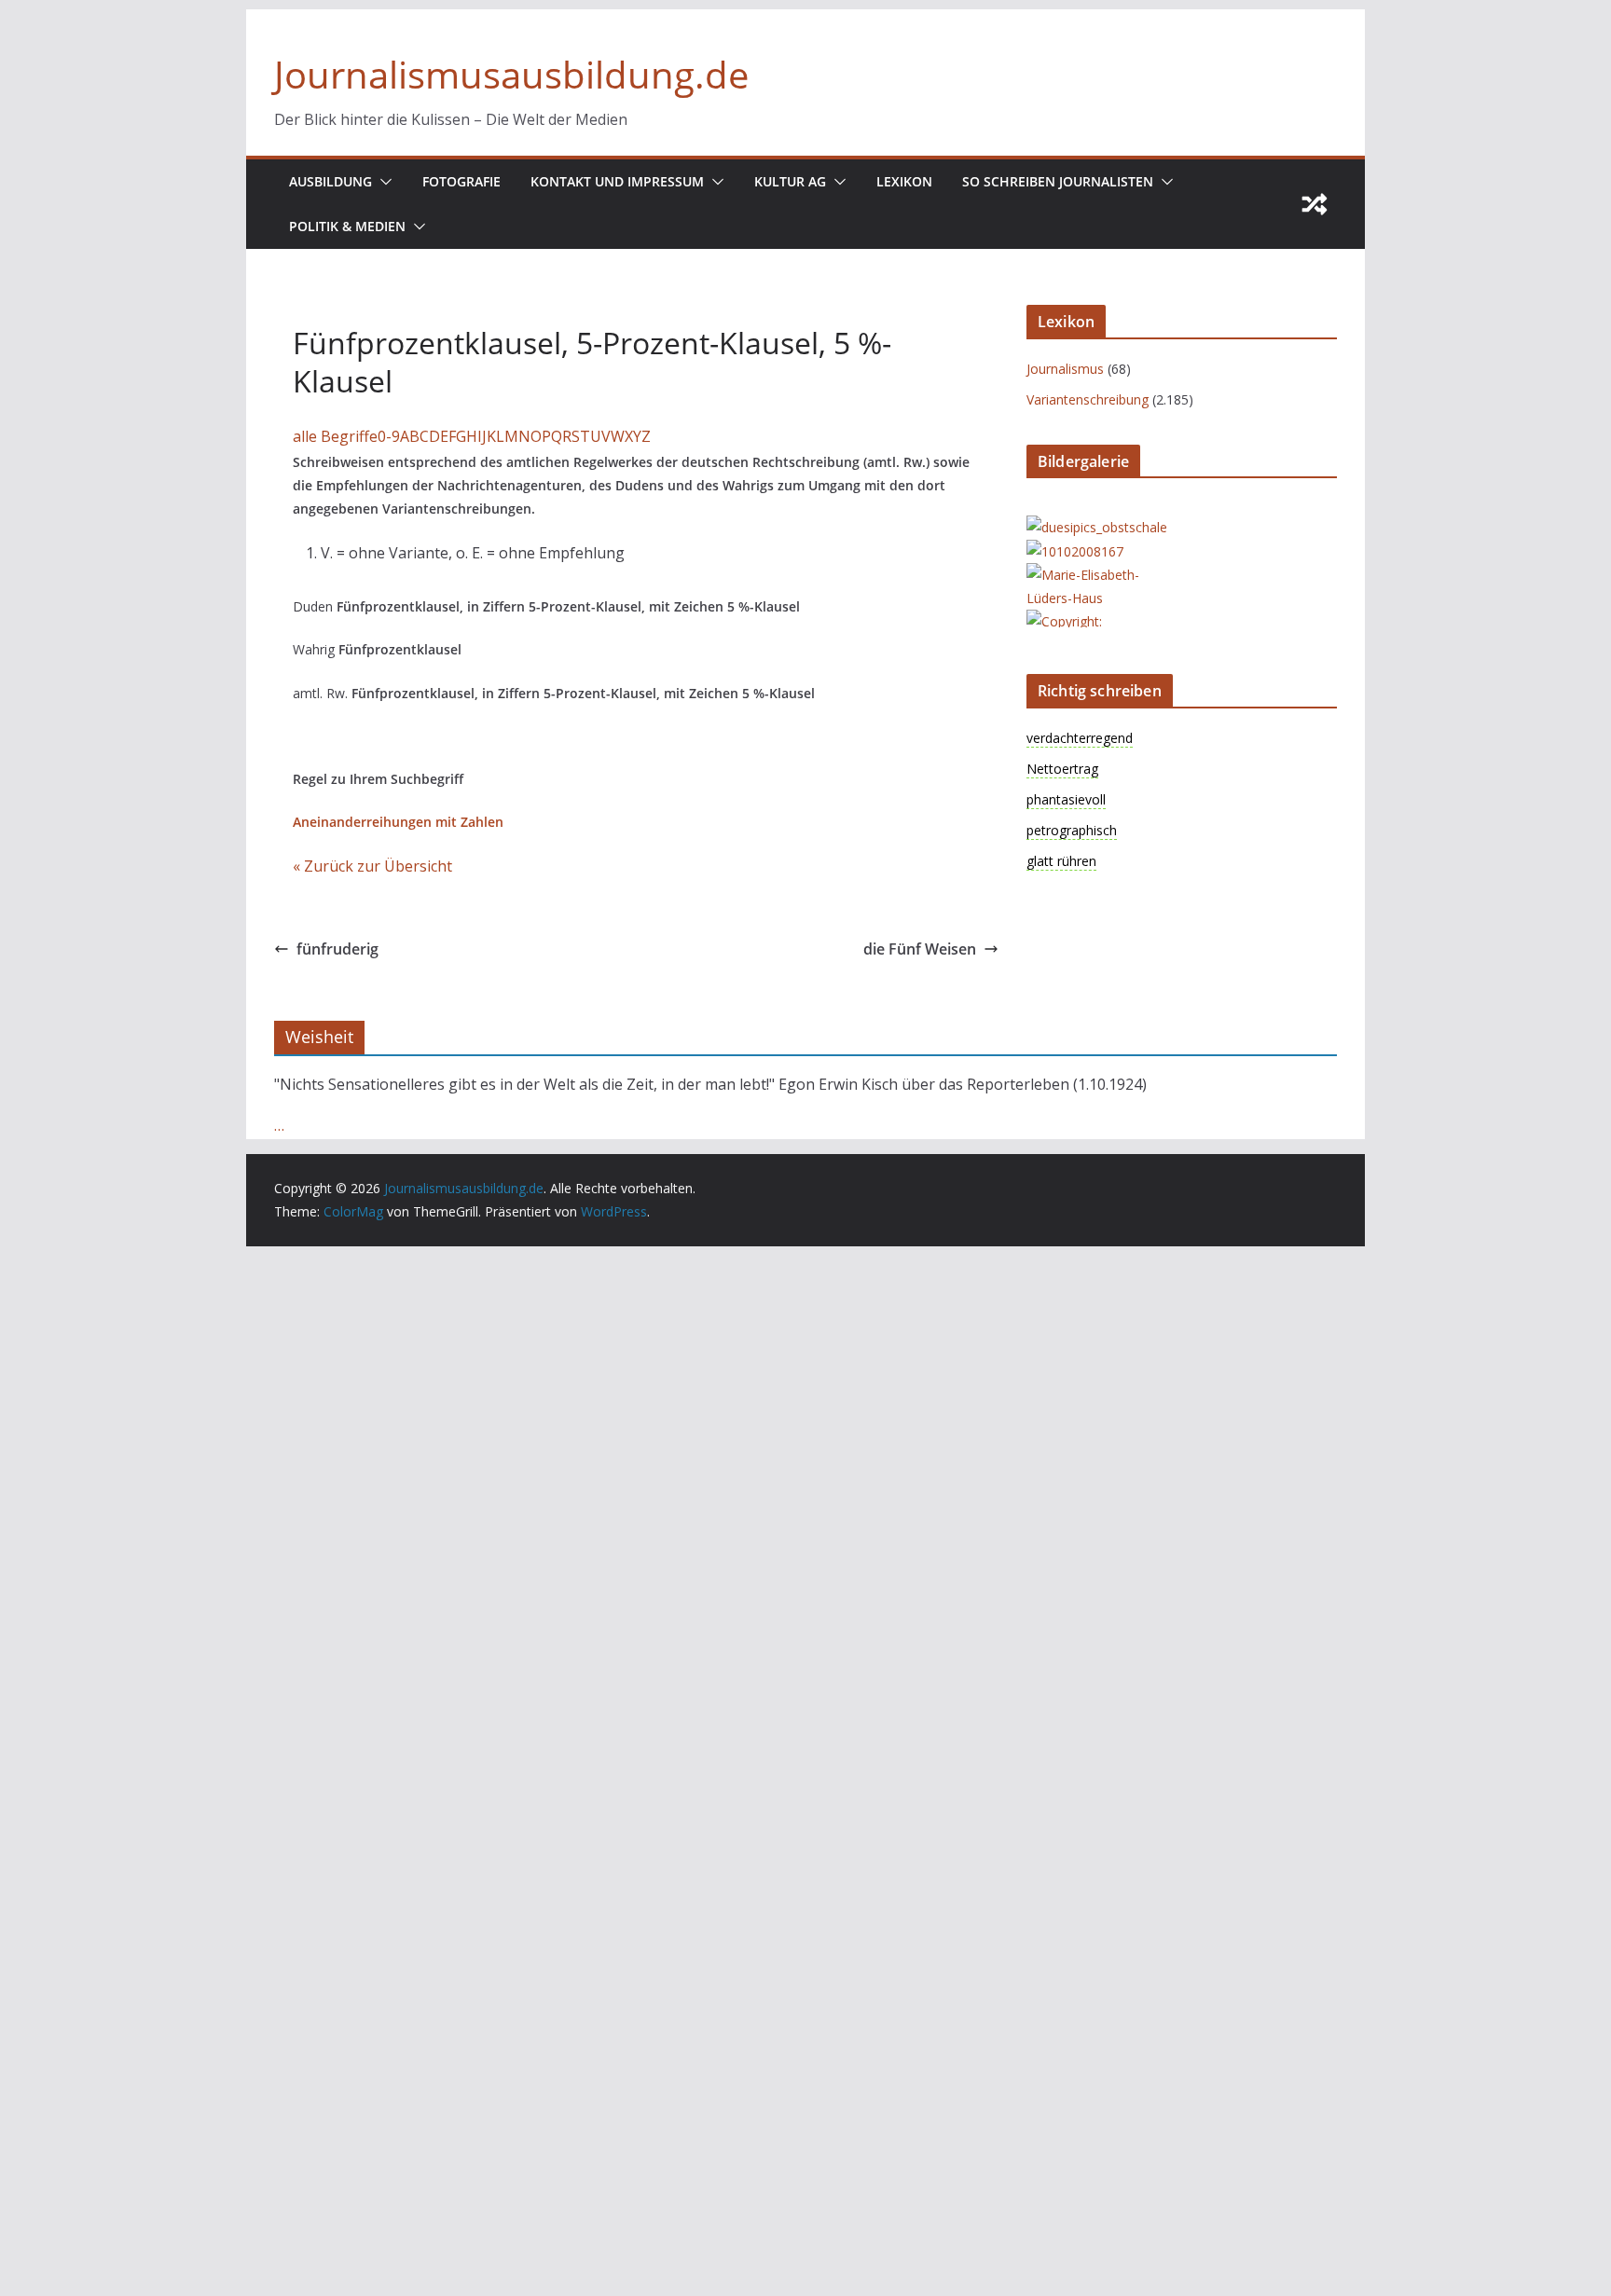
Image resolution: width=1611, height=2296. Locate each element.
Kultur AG (790, 181)
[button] (382, 182)
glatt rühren (1061, 861)
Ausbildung (330, 181)
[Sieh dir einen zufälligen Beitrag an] (1315, 204)
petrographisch (1072, 830)
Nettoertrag (1062, 769)
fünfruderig (337, 949)
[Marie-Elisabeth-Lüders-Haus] (1101, 575)
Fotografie (461, 181)
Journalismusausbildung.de (511, 74)
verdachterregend (1080, 738)
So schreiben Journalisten (1058, 181)
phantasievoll (1066, 799)
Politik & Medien (347, 226)
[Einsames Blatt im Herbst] (1101, 621)
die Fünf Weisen (920, 949)
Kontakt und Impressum (617, 181)
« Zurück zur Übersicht (372, 866)
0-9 (389, 436)
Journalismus (1065, 369)
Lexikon (904, 181)
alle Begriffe (335, 436)
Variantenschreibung (1088, 399)
